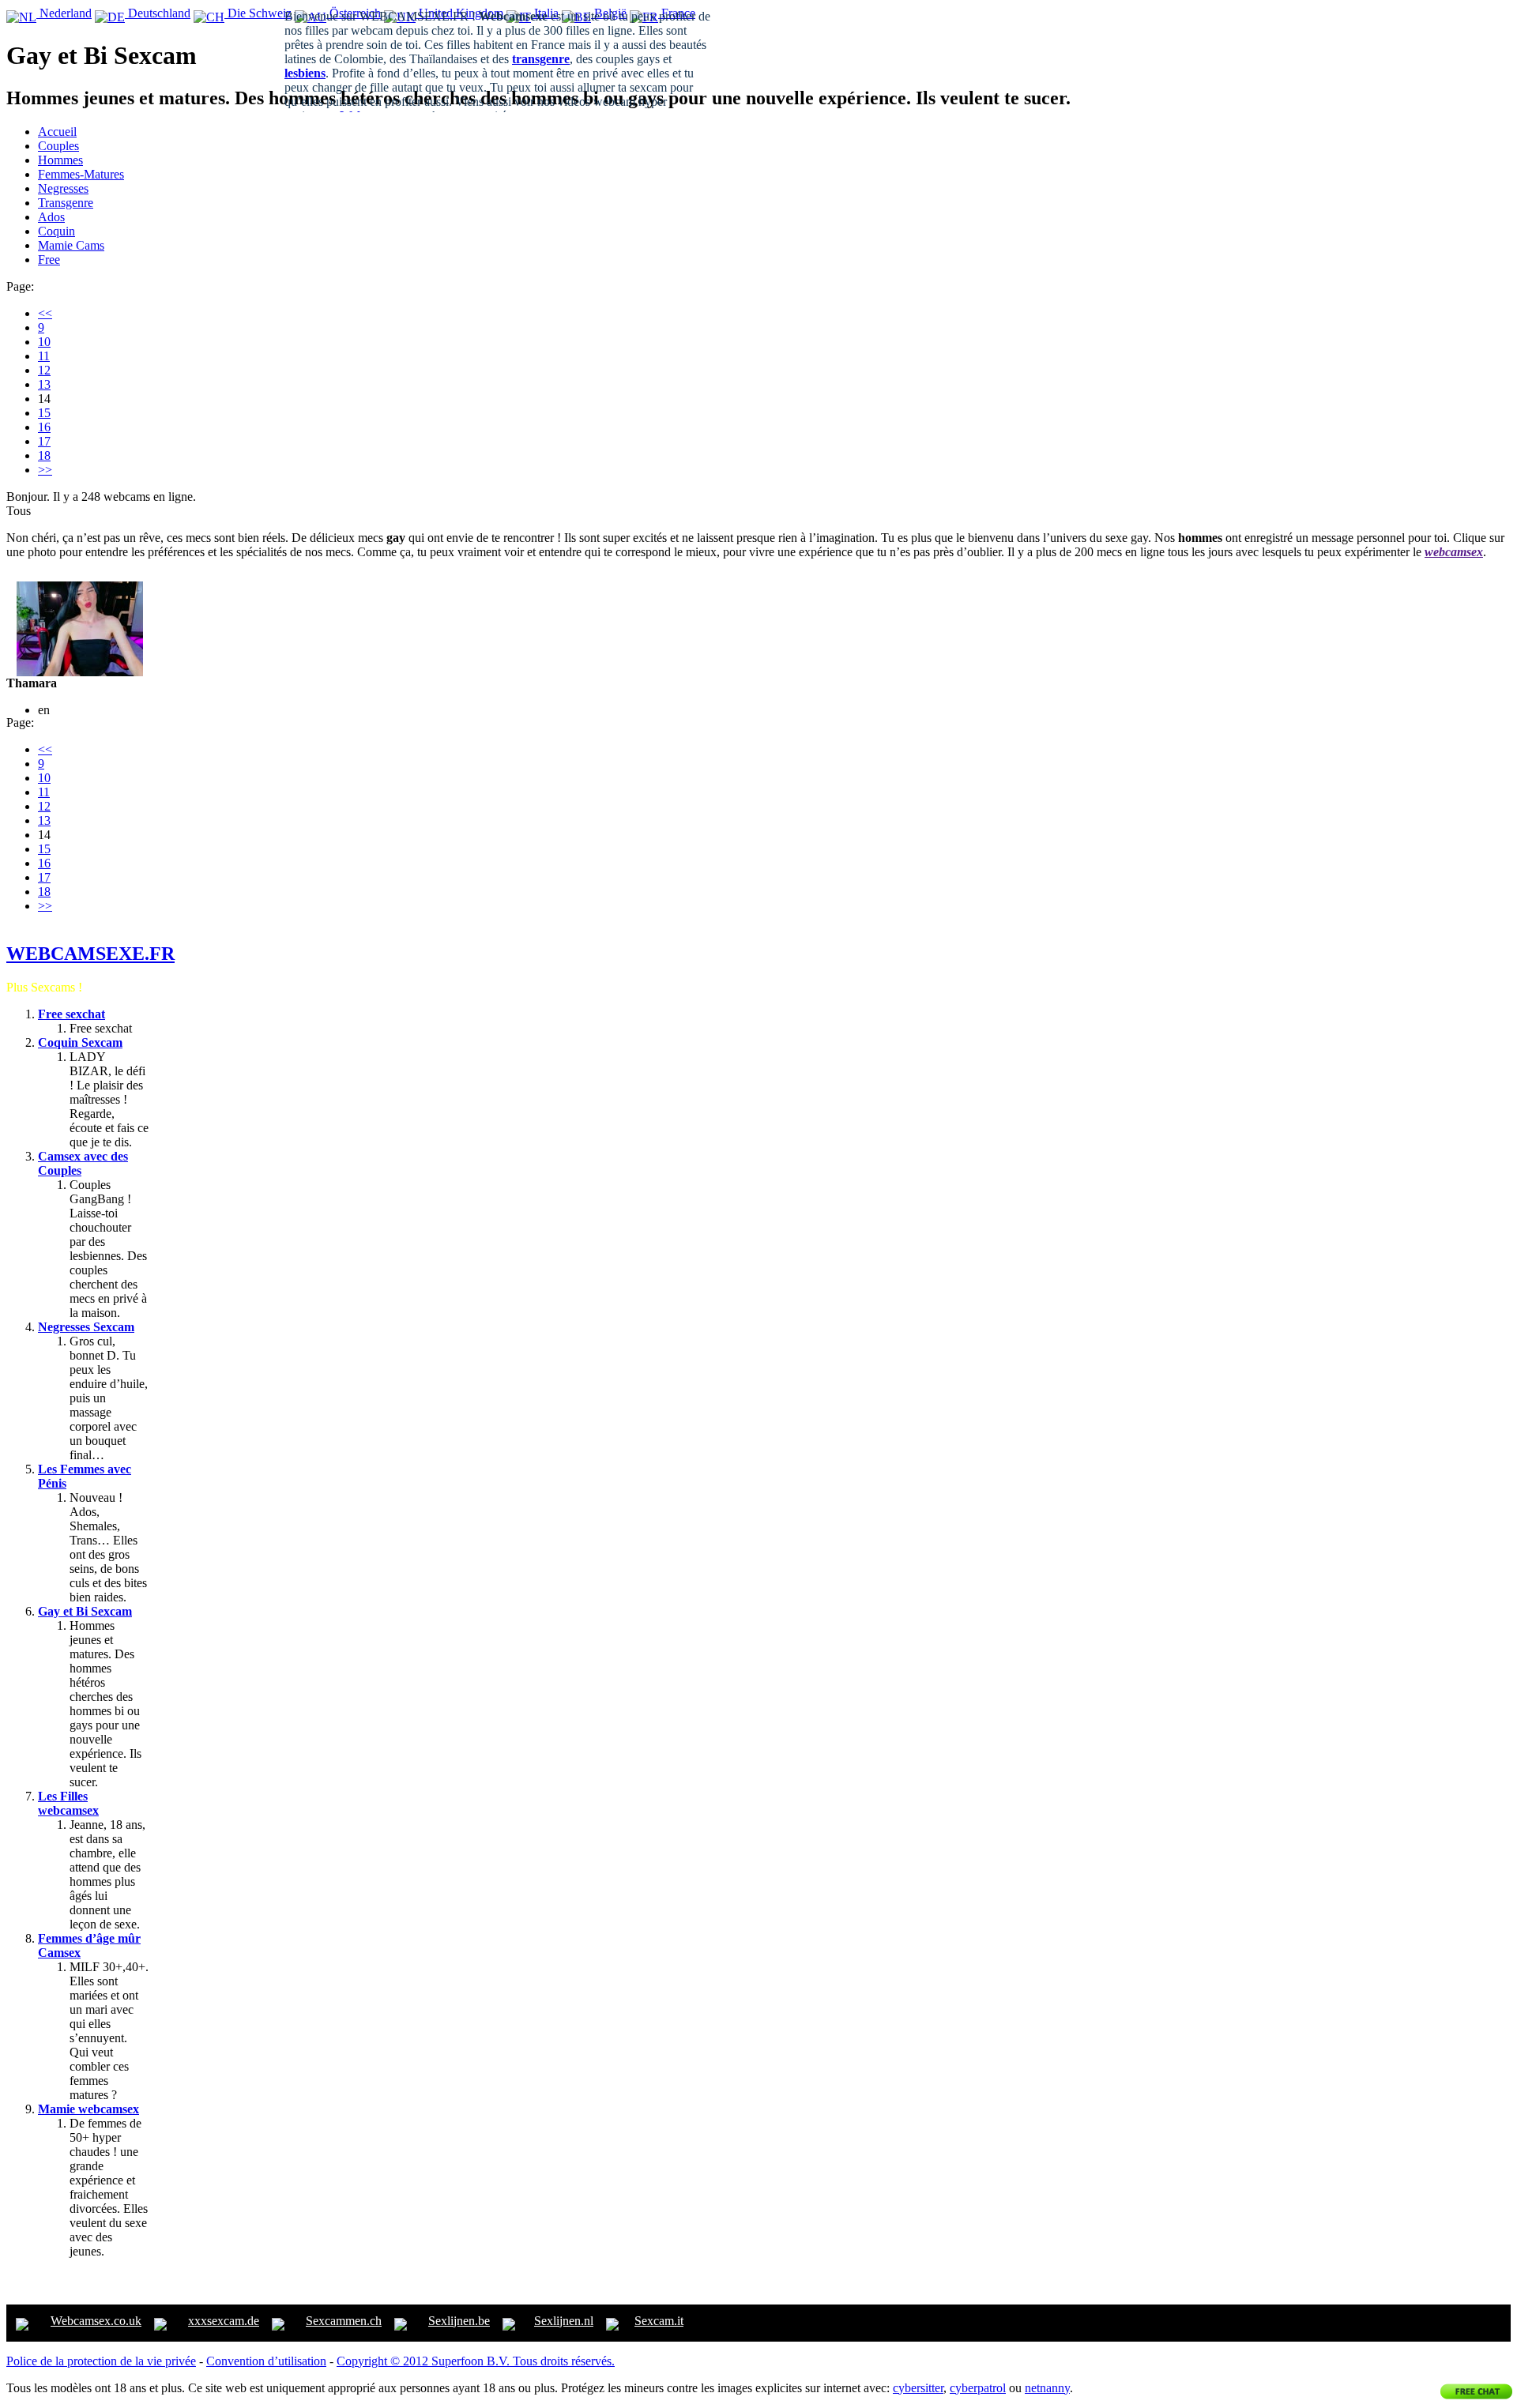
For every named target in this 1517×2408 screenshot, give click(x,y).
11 (44, 356)
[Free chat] (1476, 2391)
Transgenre (66, 203)
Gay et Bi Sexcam (85, 1611)
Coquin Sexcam (80, 1042)
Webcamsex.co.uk (96, 2321)
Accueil (57, 132)
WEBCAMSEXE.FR (90, 954)
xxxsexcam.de (224, 2321)
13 (44, 384)
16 (44, 427)
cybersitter (918, 2388)
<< (45, 313)
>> (45, 470)
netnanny (1047, 2388)
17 (44, 441)
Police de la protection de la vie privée (101, 2361)
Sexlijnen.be (459, 2321)
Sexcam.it (659, 2321)
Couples (58, 146)
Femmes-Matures (81, 174)
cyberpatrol (978, 2388)
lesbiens (305, 73)
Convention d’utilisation (266, 2361)
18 (44, 455)
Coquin (56, 231)
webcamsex (1454, 552)
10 (44, 342)
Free (49, 260)
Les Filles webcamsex (68, 1803)
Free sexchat (72, 1014)
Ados (51, 217)
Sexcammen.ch (344, 2321)
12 (44, 370)
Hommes (60, 160)
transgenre (541, 59)
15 (44, 413)
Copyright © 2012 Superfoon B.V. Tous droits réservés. (476, 2361)
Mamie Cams (71, 245)
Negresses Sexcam (86, 1327)
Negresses (63, 188)
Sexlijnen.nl (564, 2321)
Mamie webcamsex (88, 2109)
